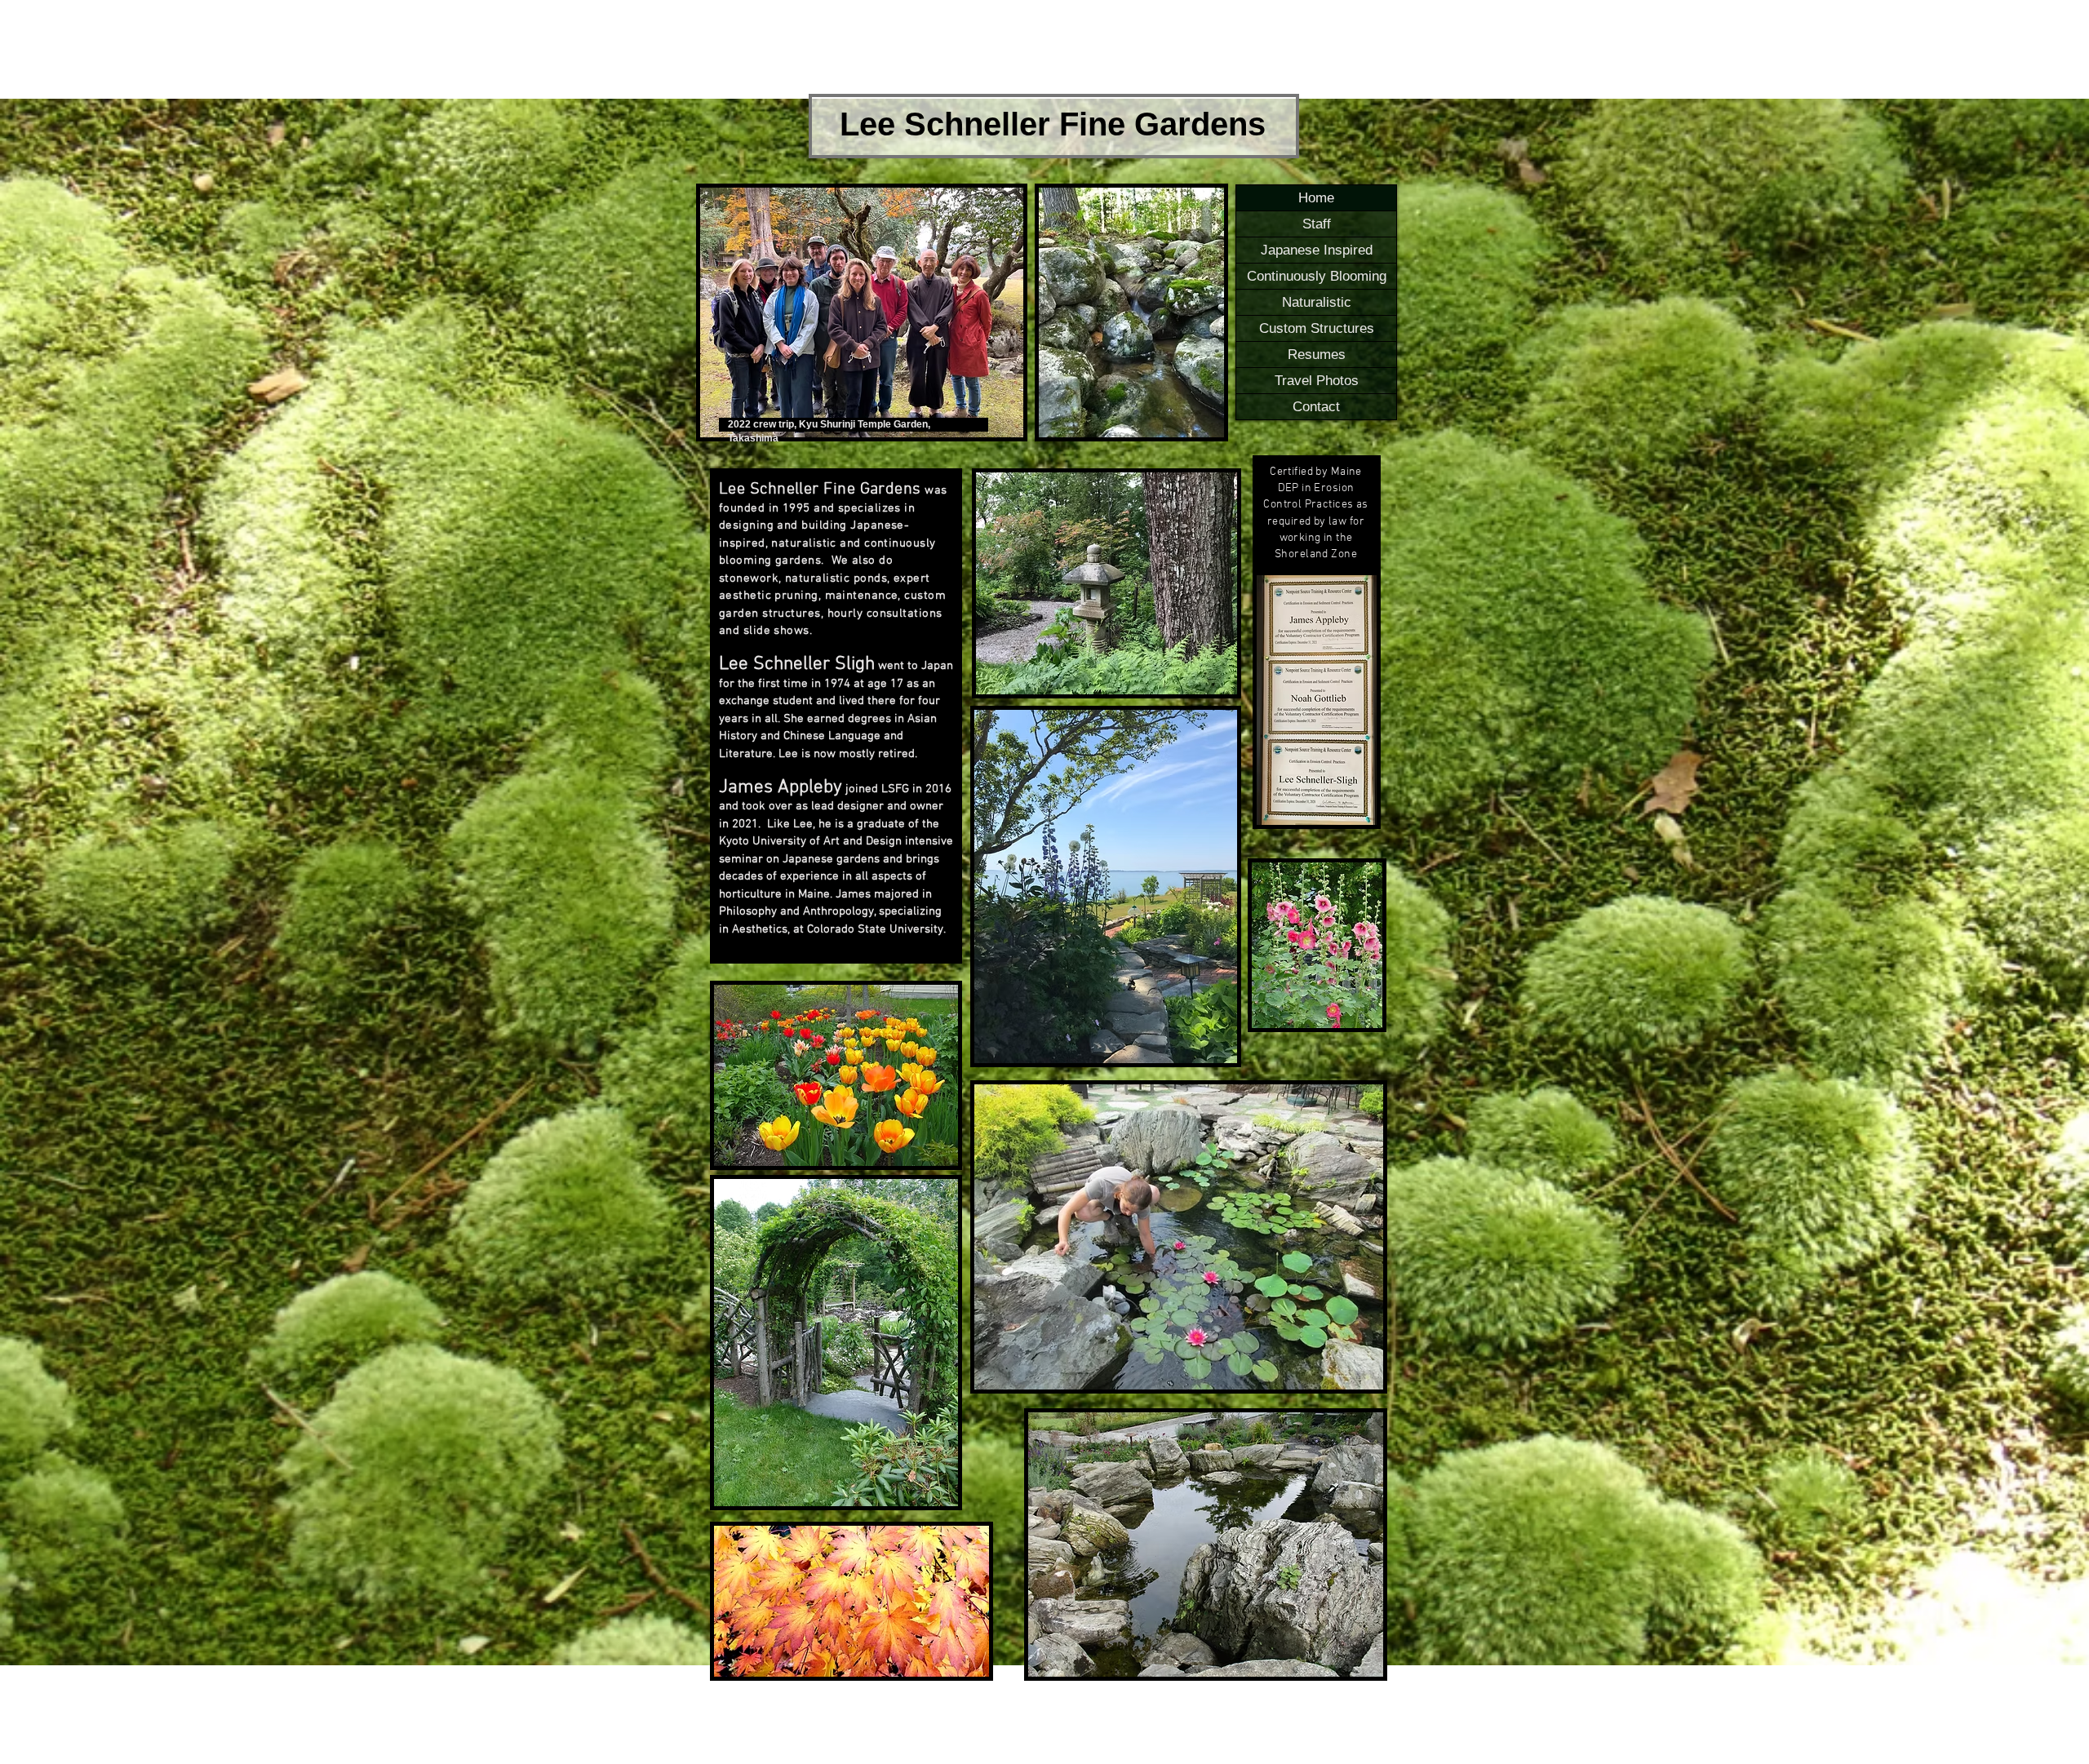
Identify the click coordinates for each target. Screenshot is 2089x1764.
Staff (1317, 224)
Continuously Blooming (1317, 276)
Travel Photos (1317, 381)
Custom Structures (1317, 328)
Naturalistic (1317, 302)
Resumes (1317, 355)
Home (1316, 198)
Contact (1316, 407)
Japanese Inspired (1317, 250)
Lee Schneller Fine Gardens (1053, 124)
